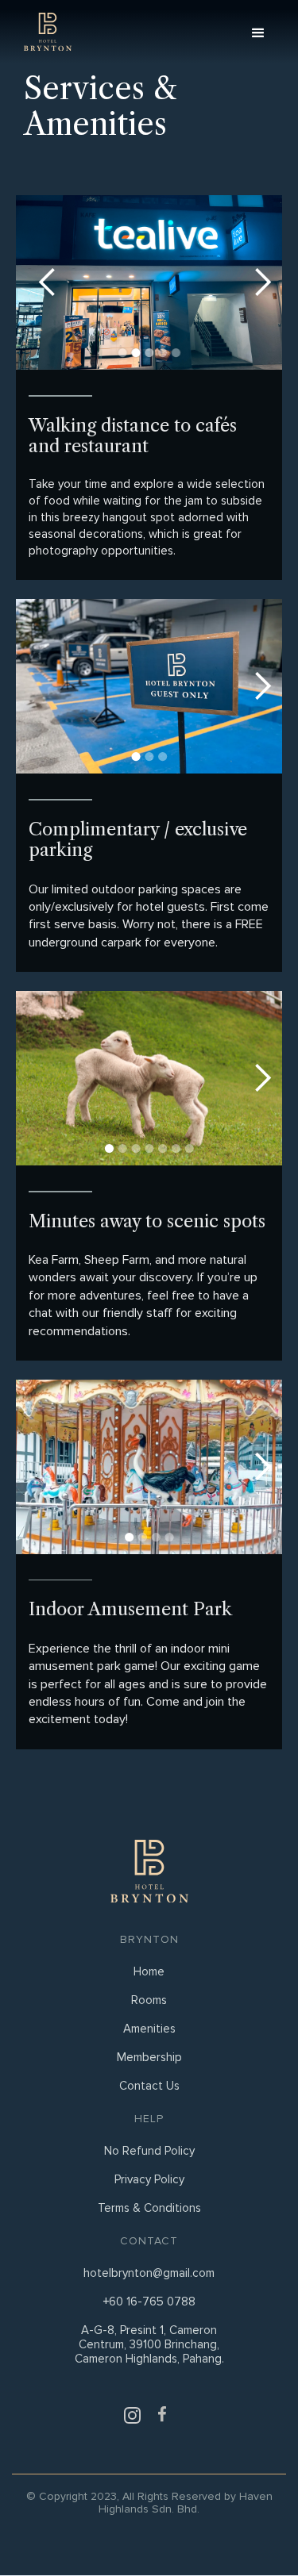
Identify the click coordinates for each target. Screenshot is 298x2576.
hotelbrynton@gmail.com (149, 2273)
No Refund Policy (149, 2151)
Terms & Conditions (149, 2208)
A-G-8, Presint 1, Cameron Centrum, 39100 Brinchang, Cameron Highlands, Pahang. (149, 2344)
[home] (44, 32)
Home (149, 1971)
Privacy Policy (149, 2179)
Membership (149, 2057)
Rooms (149, 2000)
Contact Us (149, 2086)
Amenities (149, 2029)
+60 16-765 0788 (149, 2302)
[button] (266, 32)
